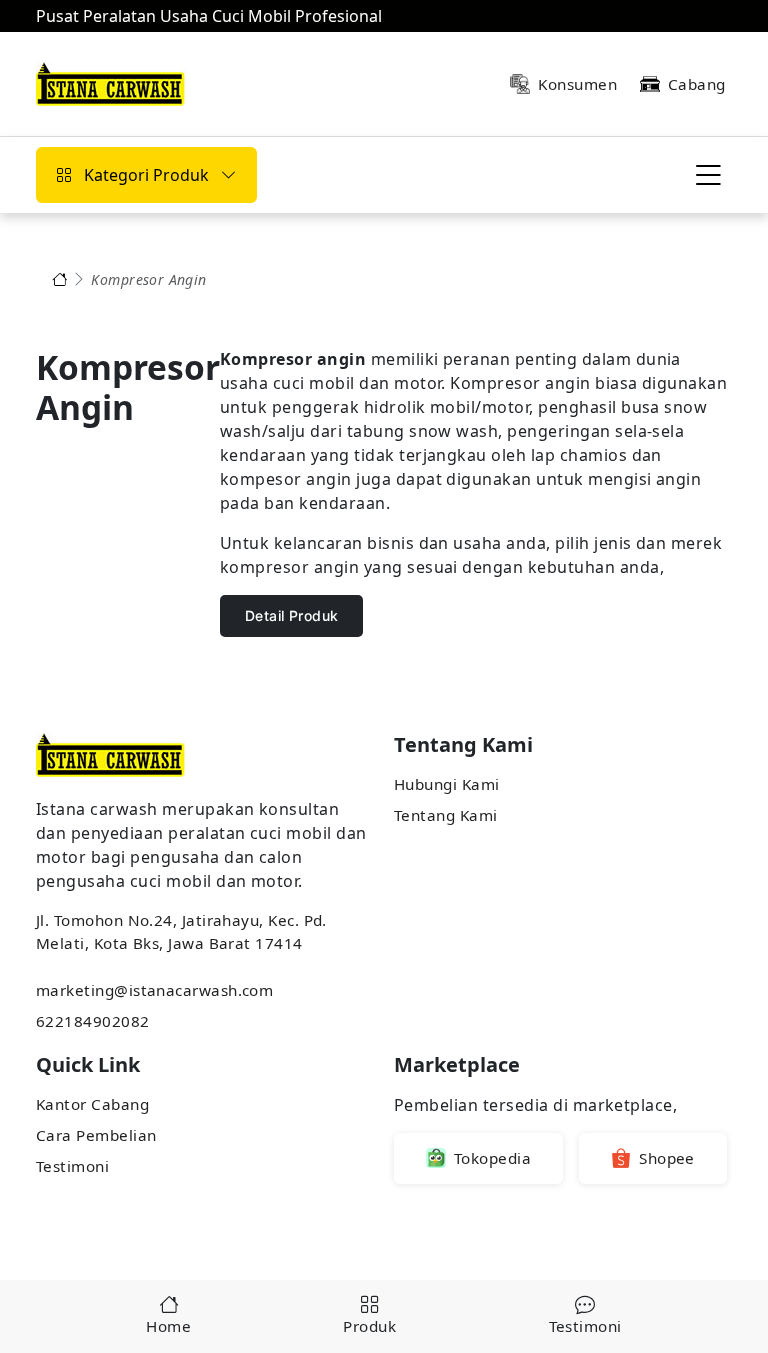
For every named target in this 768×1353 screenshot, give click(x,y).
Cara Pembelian (96, 1135)
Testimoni (72, 1166)
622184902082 (93, 1021)
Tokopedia (492, 1158)
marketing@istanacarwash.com (154, 990)
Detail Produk (291, 615)
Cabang (697, 84)
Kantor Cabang (92, 1104)
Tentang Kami (446, 815)
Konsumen (577, 84)
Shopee (667, 1158)
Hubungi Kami (447, 784)
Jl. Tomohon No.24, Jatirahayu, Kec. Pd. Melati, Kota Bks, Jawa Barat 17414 (181, 931)
